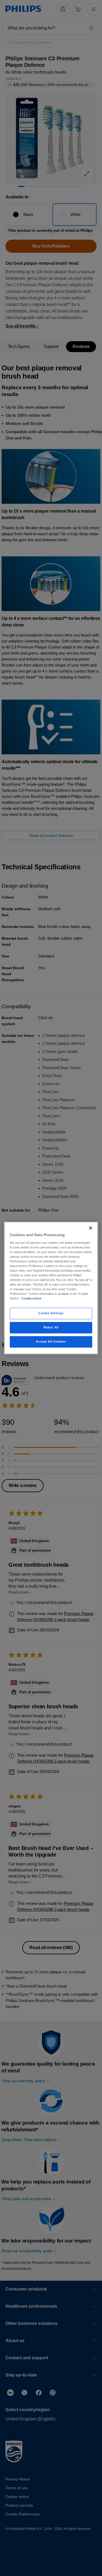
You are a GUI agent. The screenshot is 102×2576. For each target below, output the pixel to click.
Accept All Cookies (51, 1342)
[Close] (91, 1228)
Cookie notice (31, 1299)
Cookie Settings (51, 1313)
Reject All (51, 1328)
